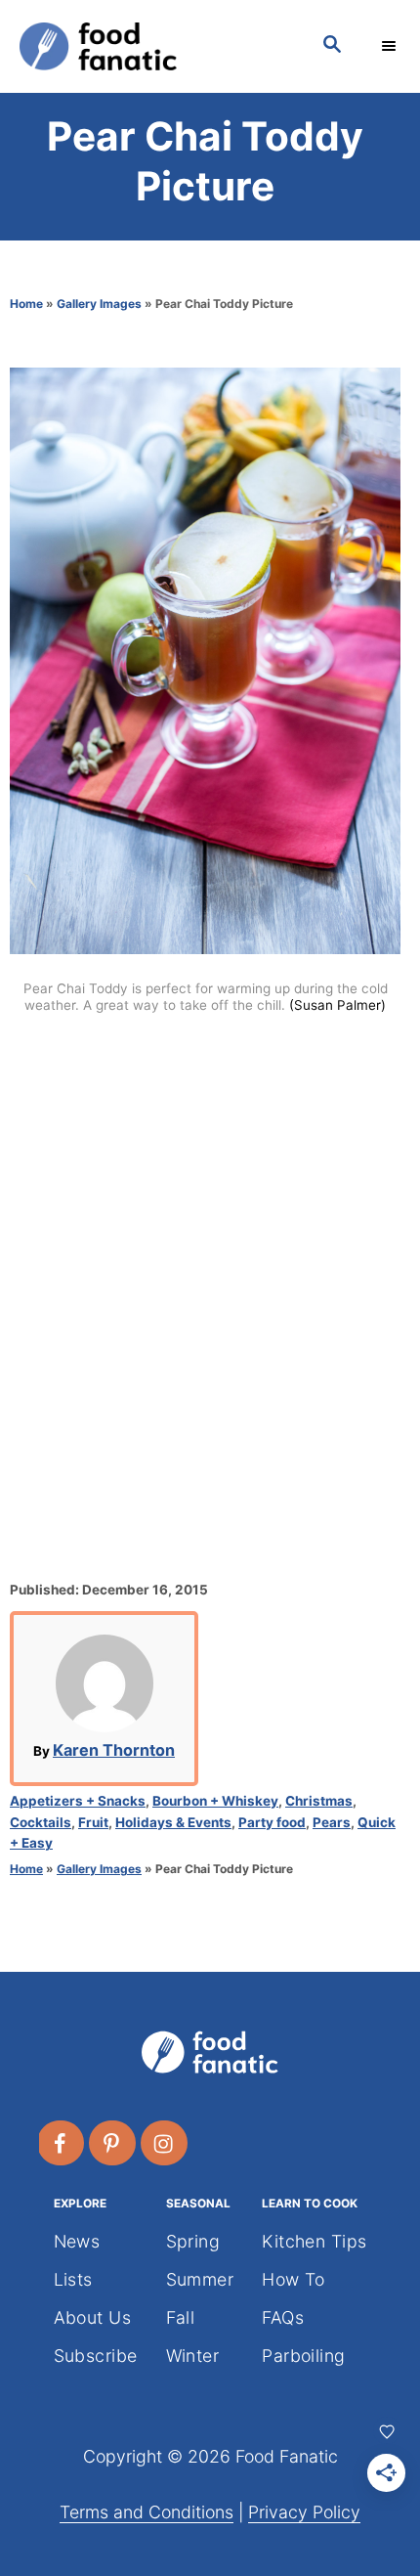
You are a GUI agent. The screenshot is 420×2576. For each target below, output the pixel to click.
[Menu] (391, 46)
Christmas (319, 1801)
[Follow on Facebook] (62, 2143)
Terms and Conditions (147, 2512)
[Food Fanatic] (151, 46)
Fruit (93, 1822)
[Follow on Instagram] (165, 2143)
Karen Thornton (114, 1750)
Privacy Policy (304, 2512)
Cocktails (41, 1822)
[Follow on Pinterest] (113, 2143)
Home (26, 304)
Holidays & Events (173, 1822)
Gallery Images (99, 304)
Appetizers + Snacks (78, 1801)
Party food (272, 1822)
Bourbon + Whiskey (215, 1801)
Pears (332, 1822)
